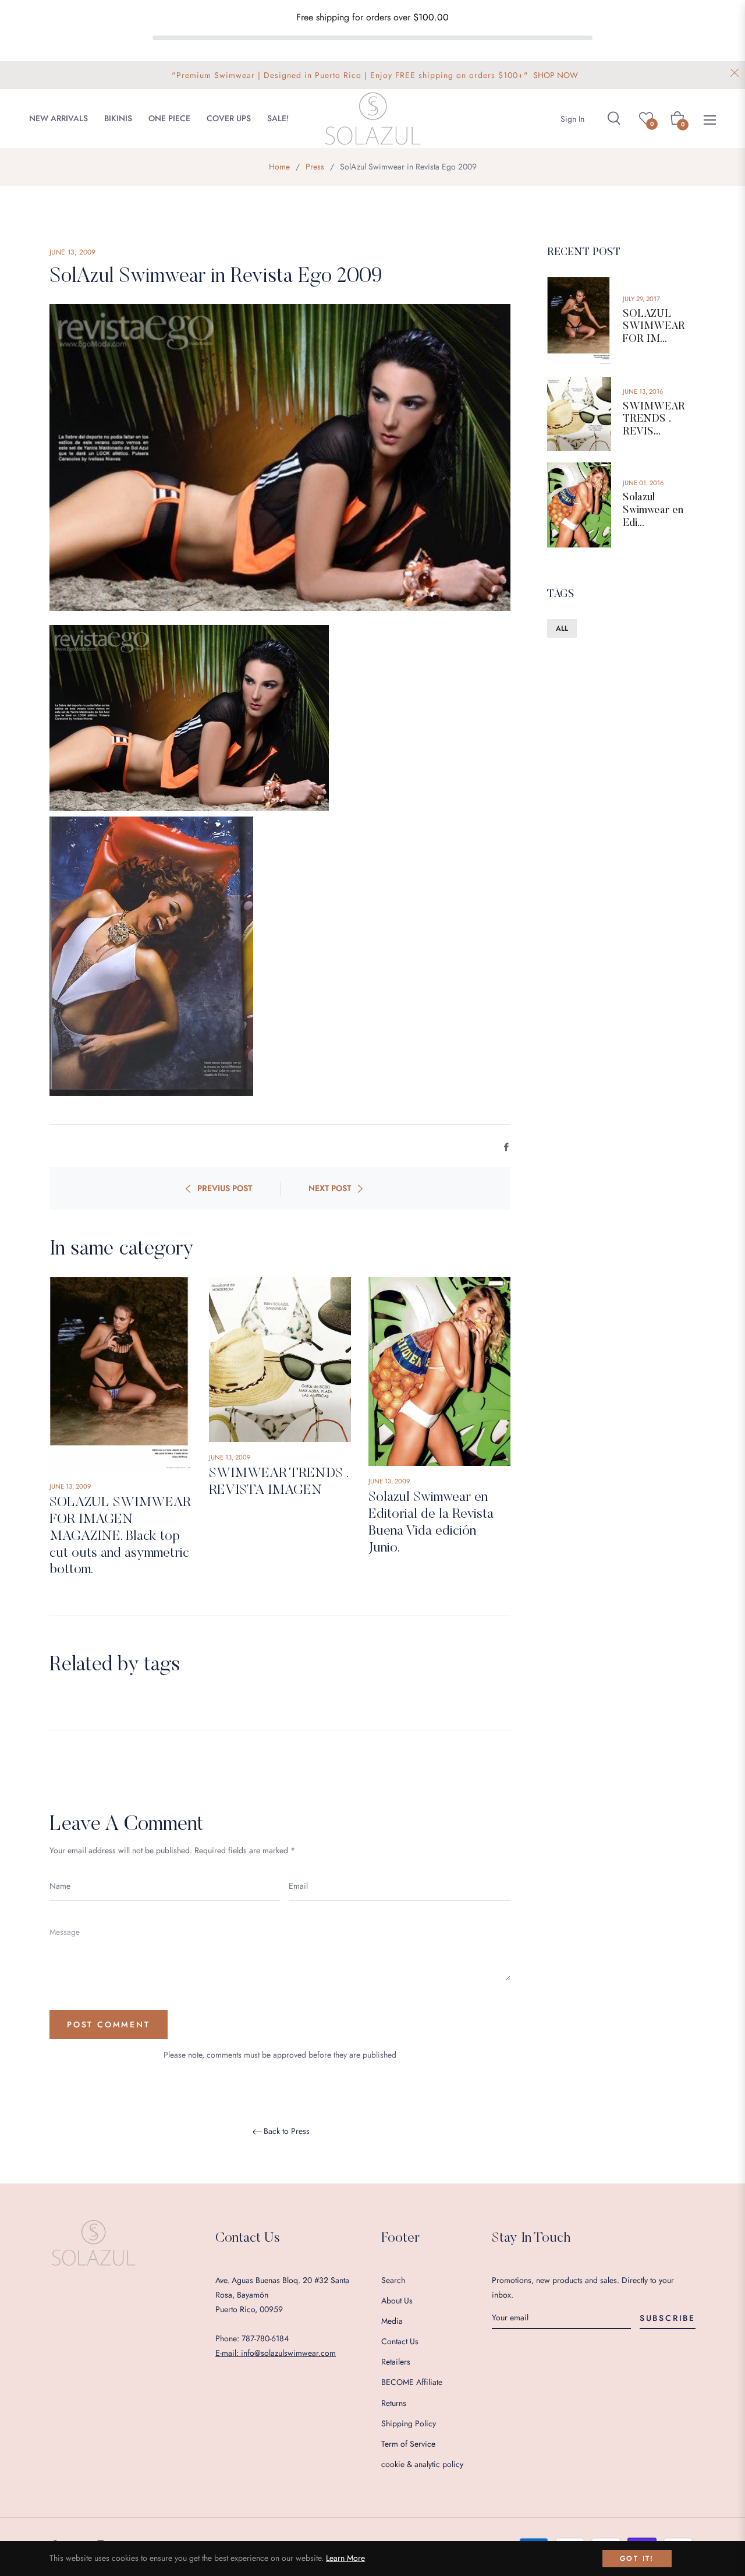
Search (393, 2280)
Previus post (225, 1188)
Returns (394, 2403)
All (562, 628)
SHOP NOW (556, 75)
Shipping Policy (409, 2423)
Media (392, 2321)
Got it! (637, 2559)
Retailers (396, 2362)
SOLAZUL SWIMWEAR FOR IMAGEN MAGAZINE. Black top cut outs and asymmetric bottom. (120, 1536)
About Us (397, 2301)
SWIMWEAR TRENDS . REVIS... (654, 420)
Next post (330, 1188)
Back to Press (287, 2132)
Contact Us (400, 2341)
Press (315, 167)
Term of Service (408, 2444)
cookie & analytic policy (422, 2464)
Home (279, 167)
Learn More (345, 2558)
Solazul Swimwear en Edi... (653, 510)
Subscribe (668, 2318)
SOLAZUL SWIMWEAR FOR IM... (654, 327)
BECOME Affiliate (412, 2382)
